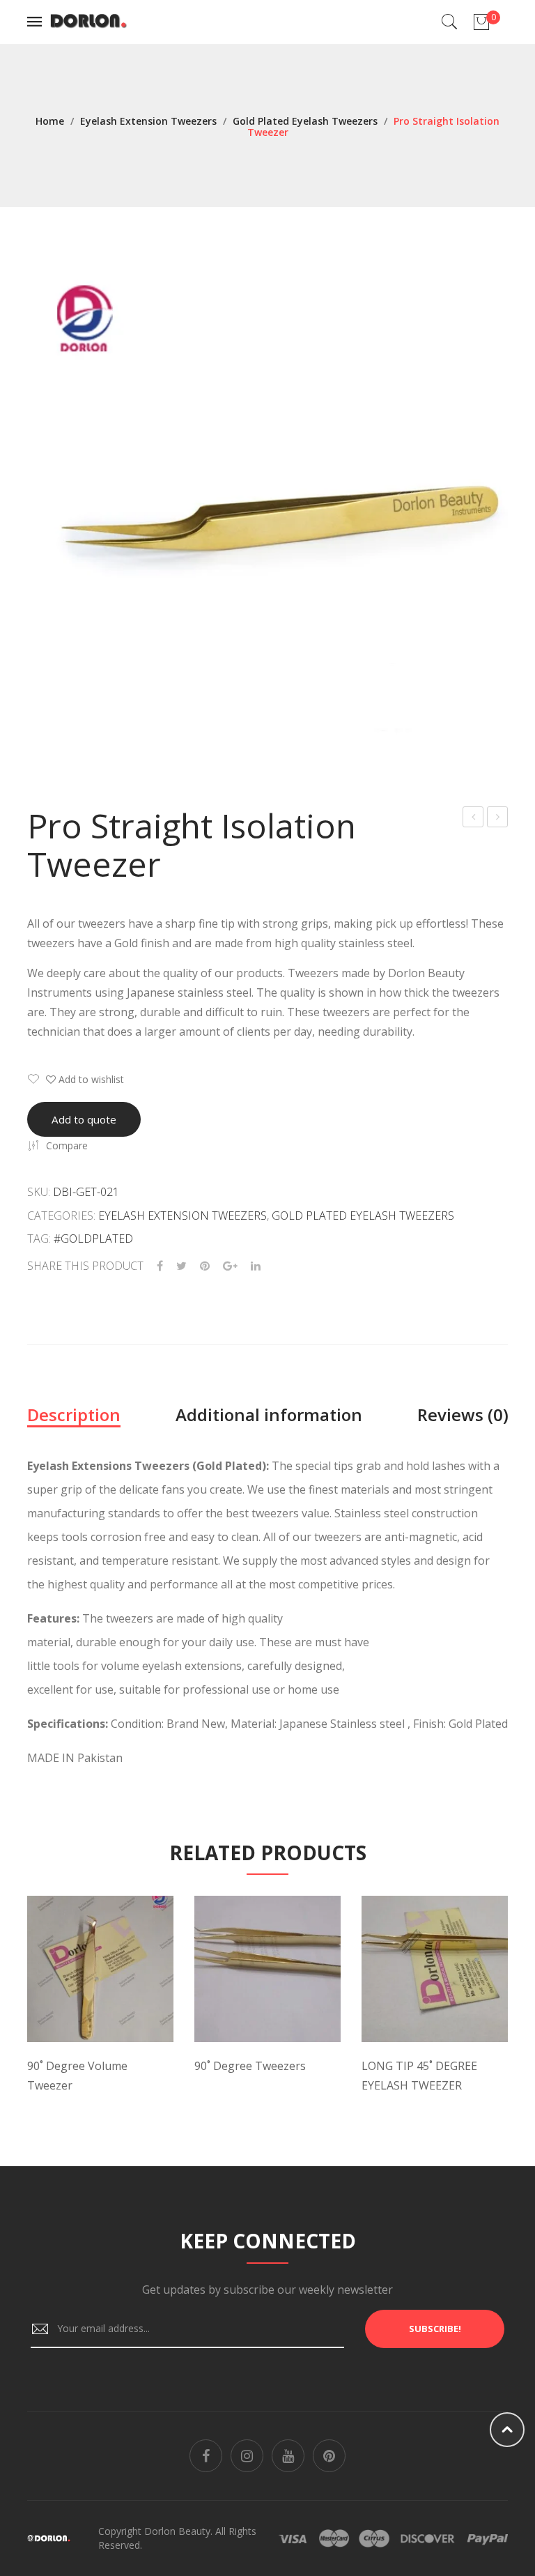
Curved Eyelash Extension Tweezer (473, 819)
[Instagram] (247, 2456)
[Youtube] (288, 2456)
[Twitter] (181, 1266)
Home (50, 121)
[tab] (74, 1415)
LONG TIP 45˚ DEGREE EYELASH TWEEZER (419, 2076)
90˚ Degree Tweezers (250, 2066)
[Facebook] (160, 1266)
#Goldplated (93, 1239)
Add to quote (84, 1119)
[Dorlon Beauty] (91, 21)
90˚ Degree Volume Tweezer (77, 2076)
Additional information (269, 1414)
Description (74, 1414)
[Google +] (230, 1266)
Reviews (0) (463, 1414)
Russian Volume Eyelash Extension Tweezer (498, 819)
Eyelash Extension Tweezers (148, 121)
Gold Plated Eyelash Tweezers (305, 121)
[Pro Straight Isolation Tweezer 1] (267, 503)
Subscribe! (435, 2329)
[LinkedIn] (256, 1266)
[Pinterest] (205, 1266)
